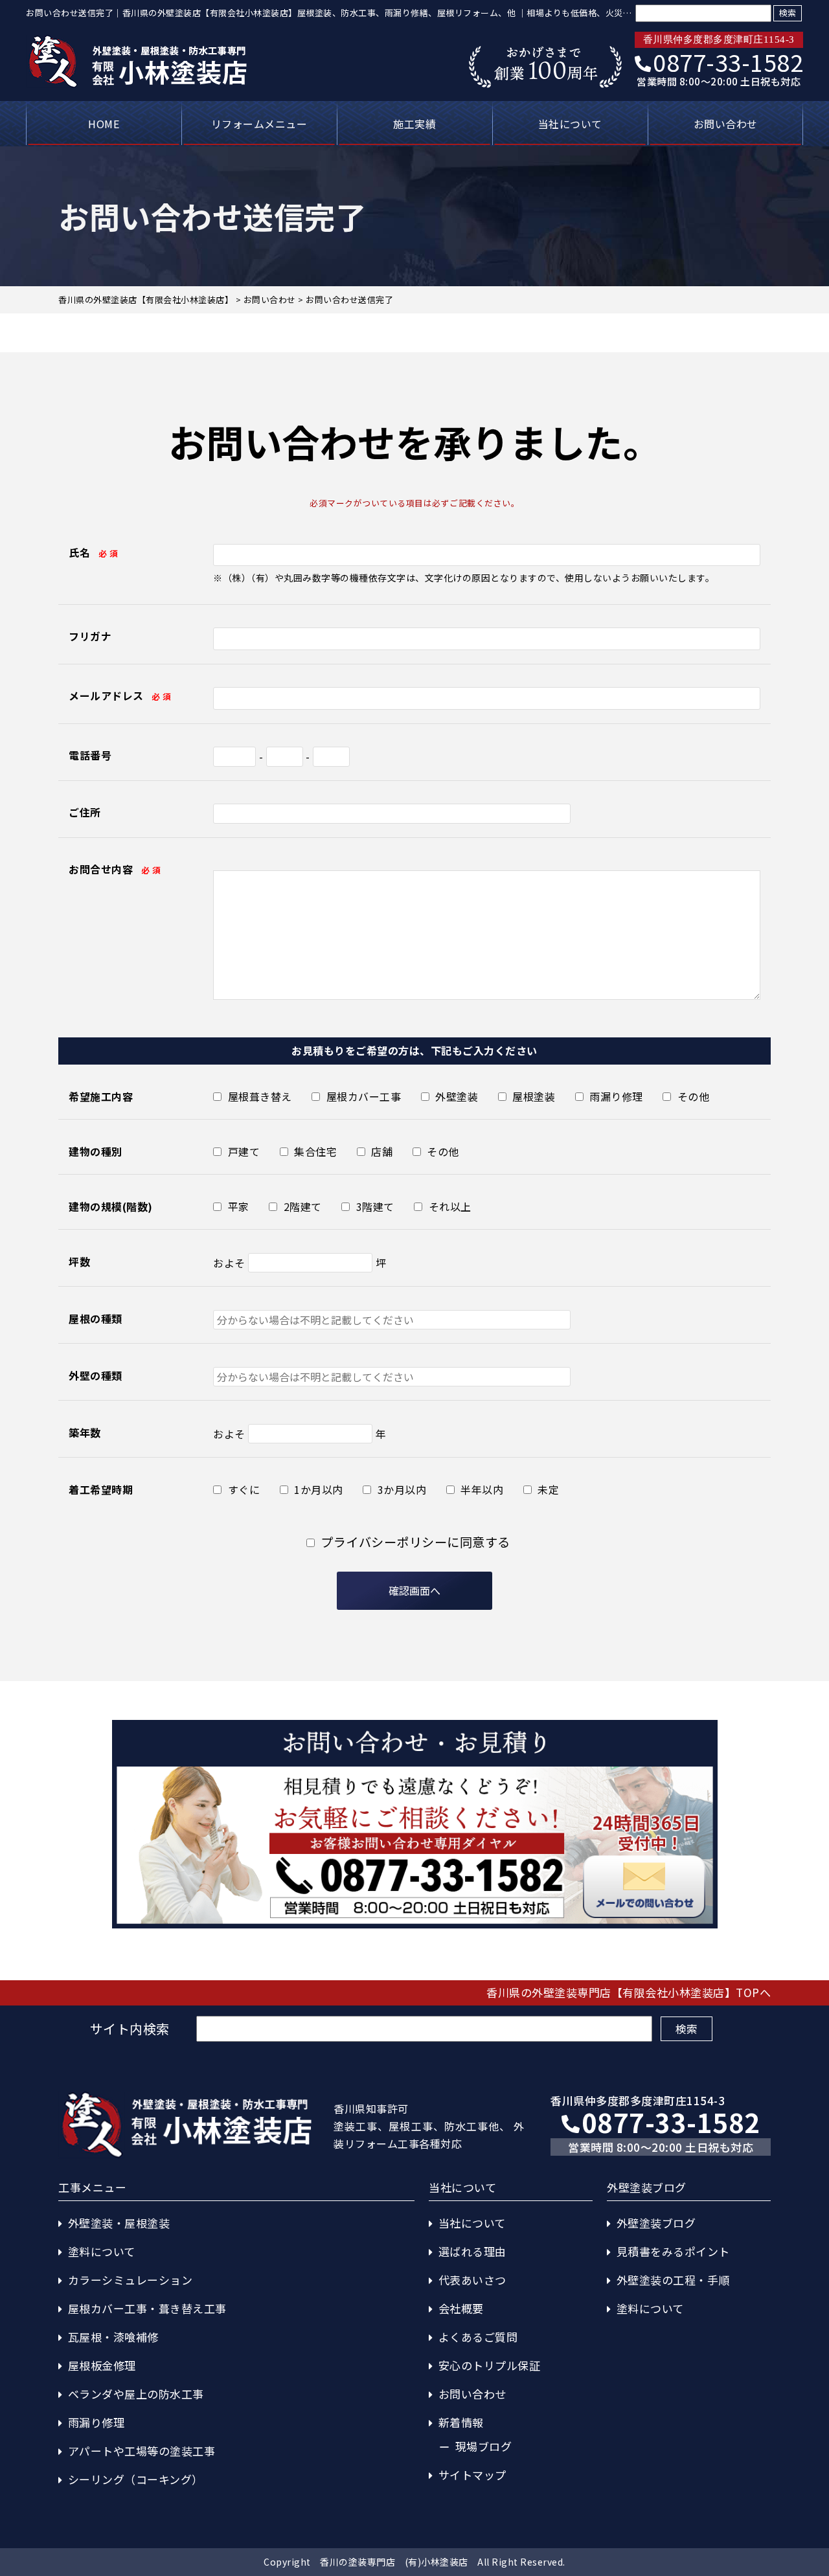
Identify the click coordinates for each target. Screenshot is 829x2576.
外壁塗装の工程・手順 (673, 2280)
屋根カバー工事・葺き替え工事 (147, 2308)
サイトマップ (472, 2475)
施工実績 (414, 124)
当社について (570, 124)
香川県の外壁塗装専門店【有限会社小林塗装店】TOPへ (629, 1992)
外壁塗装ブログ (656, 2223)
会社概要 (461, 2308)
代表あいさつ (472, 2280)
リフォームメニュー (259, 124)
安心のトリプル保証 (490, 2365)
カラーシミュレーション (131, 2280)
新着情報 (461, 2422)
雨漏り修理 (97, 2422)
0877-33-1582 (728, 62)
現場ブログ (484, 2446)
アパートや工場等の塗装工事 (142, 2451)
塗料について (102, 2251)
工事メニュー (92, 2187)
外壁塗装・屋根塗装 (119, 2223)
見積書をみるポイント (673, 2251)
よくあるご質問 (478, 2337)
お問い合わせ (726, 124)
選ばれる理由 (472, 2251)
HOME (104, 124)
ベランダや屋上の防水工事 (136, 2394)
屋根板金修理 (102, 2365)
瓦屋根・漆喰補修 (113, 2337)
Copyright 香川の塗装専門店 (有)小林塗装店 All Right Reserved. (414, 2562)
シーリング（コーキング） (136, 2479)
